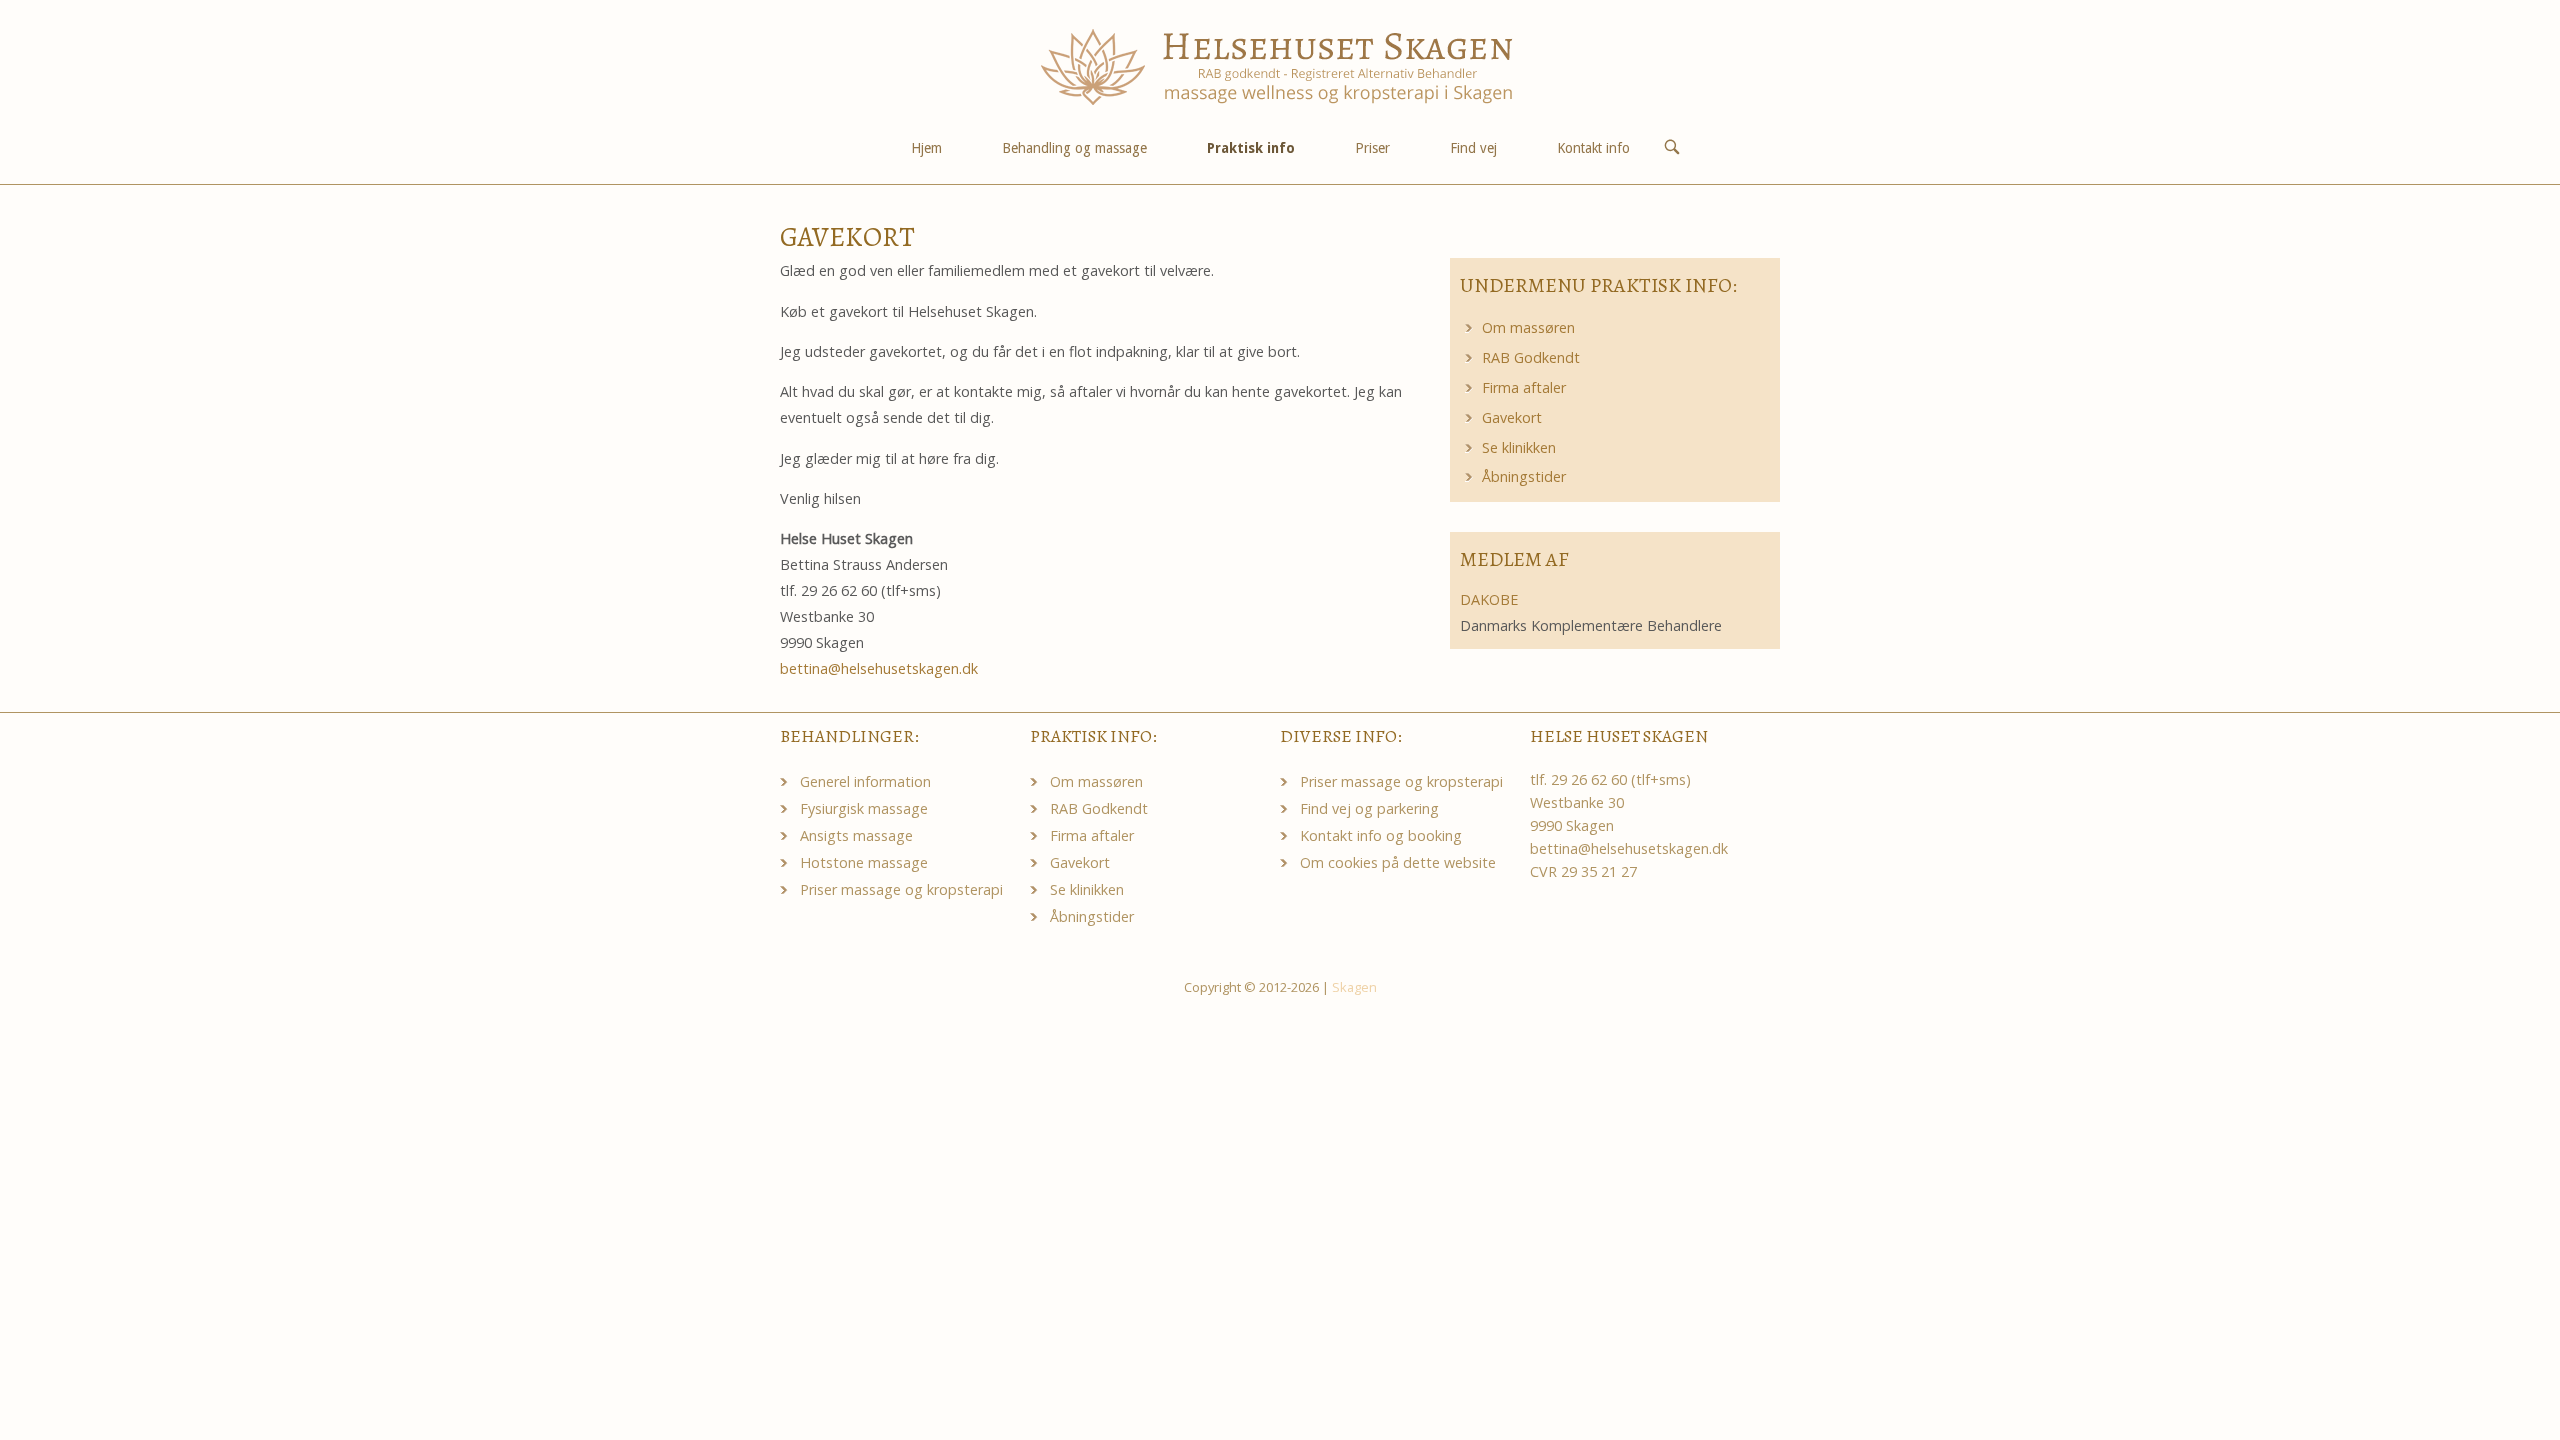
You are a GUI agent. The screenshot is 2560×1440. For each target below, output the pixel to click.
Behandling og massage (1074, 148)
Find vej (1473, 148)
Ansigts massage (856, 835)
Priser (1372, 148)
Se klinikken (1519, 447)
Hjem (926, 148)
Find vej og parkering (1369, 808)
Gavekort (1512, 417)
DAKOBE (1489, 599)
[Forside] (1280, 65)
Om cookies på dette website (1398, 862)
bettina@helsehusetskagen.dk (879, 668)
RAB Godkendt (1531, 357)
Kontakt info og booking (1381, 835)
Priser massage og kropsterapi (901, 889)
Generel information (865, 781)
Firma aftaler (1524, 387)
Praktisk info (1251, 148)
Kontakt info (1593, 148)
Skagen (1354, 987)
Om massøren (1528, 327)
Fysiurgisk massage (864, 808)
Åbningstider (1524, 476)
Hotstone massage (864, 862)
